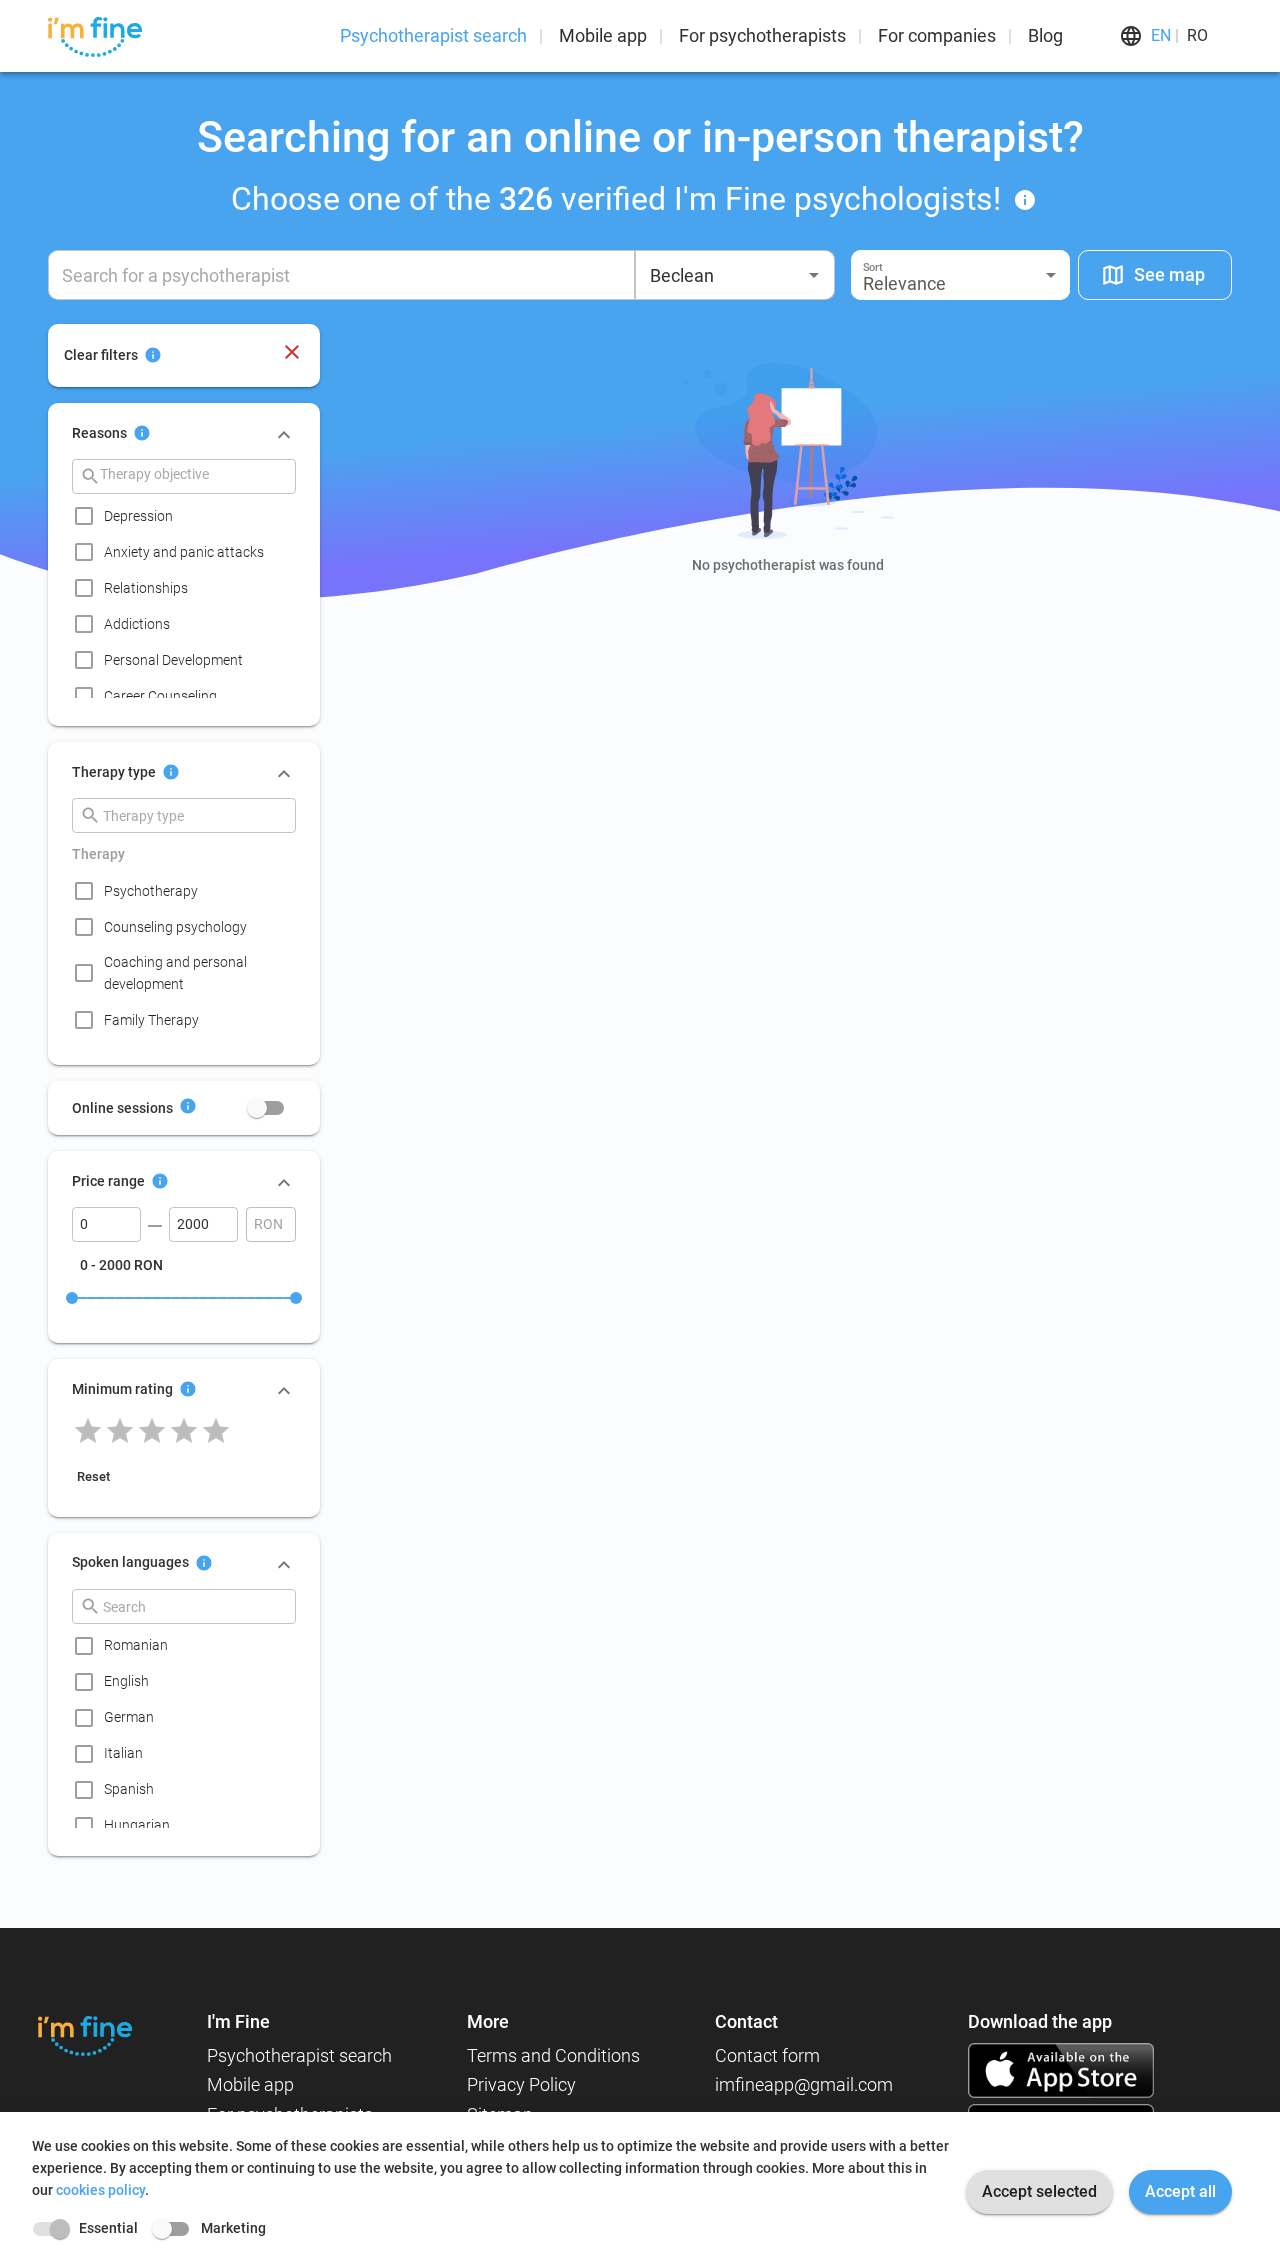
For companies (937, 35)
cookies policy (100, 2190)
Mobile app (603, 35)
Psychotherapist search (433, 35)
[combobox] (735, 275)
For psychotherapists (762, 35)
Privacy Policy (521, 2084)
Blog (1045, 35)
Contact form (767, 2055)
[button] (960, 275)
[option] (190, 516)
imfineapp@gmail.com (804, 2084)
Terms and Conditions (553, 2055)
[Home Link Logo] (85, 2035)
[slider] (72, 1298)
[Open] (814, 275)
